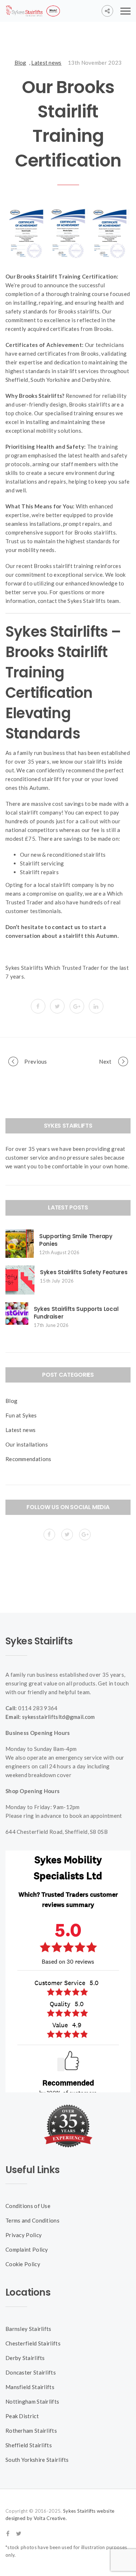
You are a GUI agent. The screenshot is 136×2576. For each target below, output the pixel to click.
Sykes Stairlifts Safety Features (84, 1272)
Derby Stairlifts (25, 2358)
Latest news (46, 63)
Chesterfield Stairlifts (33, 2343)
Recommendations (28, 1459)
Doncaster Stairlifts (31, 2372)
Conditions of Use (28, 2206)
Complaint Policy (27, 2249)
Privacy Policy (24, 2235)
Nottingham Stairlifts (32, 2401)
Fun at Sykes (21, 1415)
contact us (66, 927)
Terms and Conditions (32, 2220)
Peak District (22, 2416)
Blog (20, 63)
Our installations (27, 1444)
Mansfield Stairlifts (30, 2387)
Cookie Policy (23, 2264)
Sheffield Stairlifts (29, 2445)
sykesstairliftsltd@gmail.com (58, 1717)
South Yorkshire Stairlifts (37, 2460)
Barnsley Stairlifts (28, 2329)
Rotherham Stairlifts (31, 2431)
